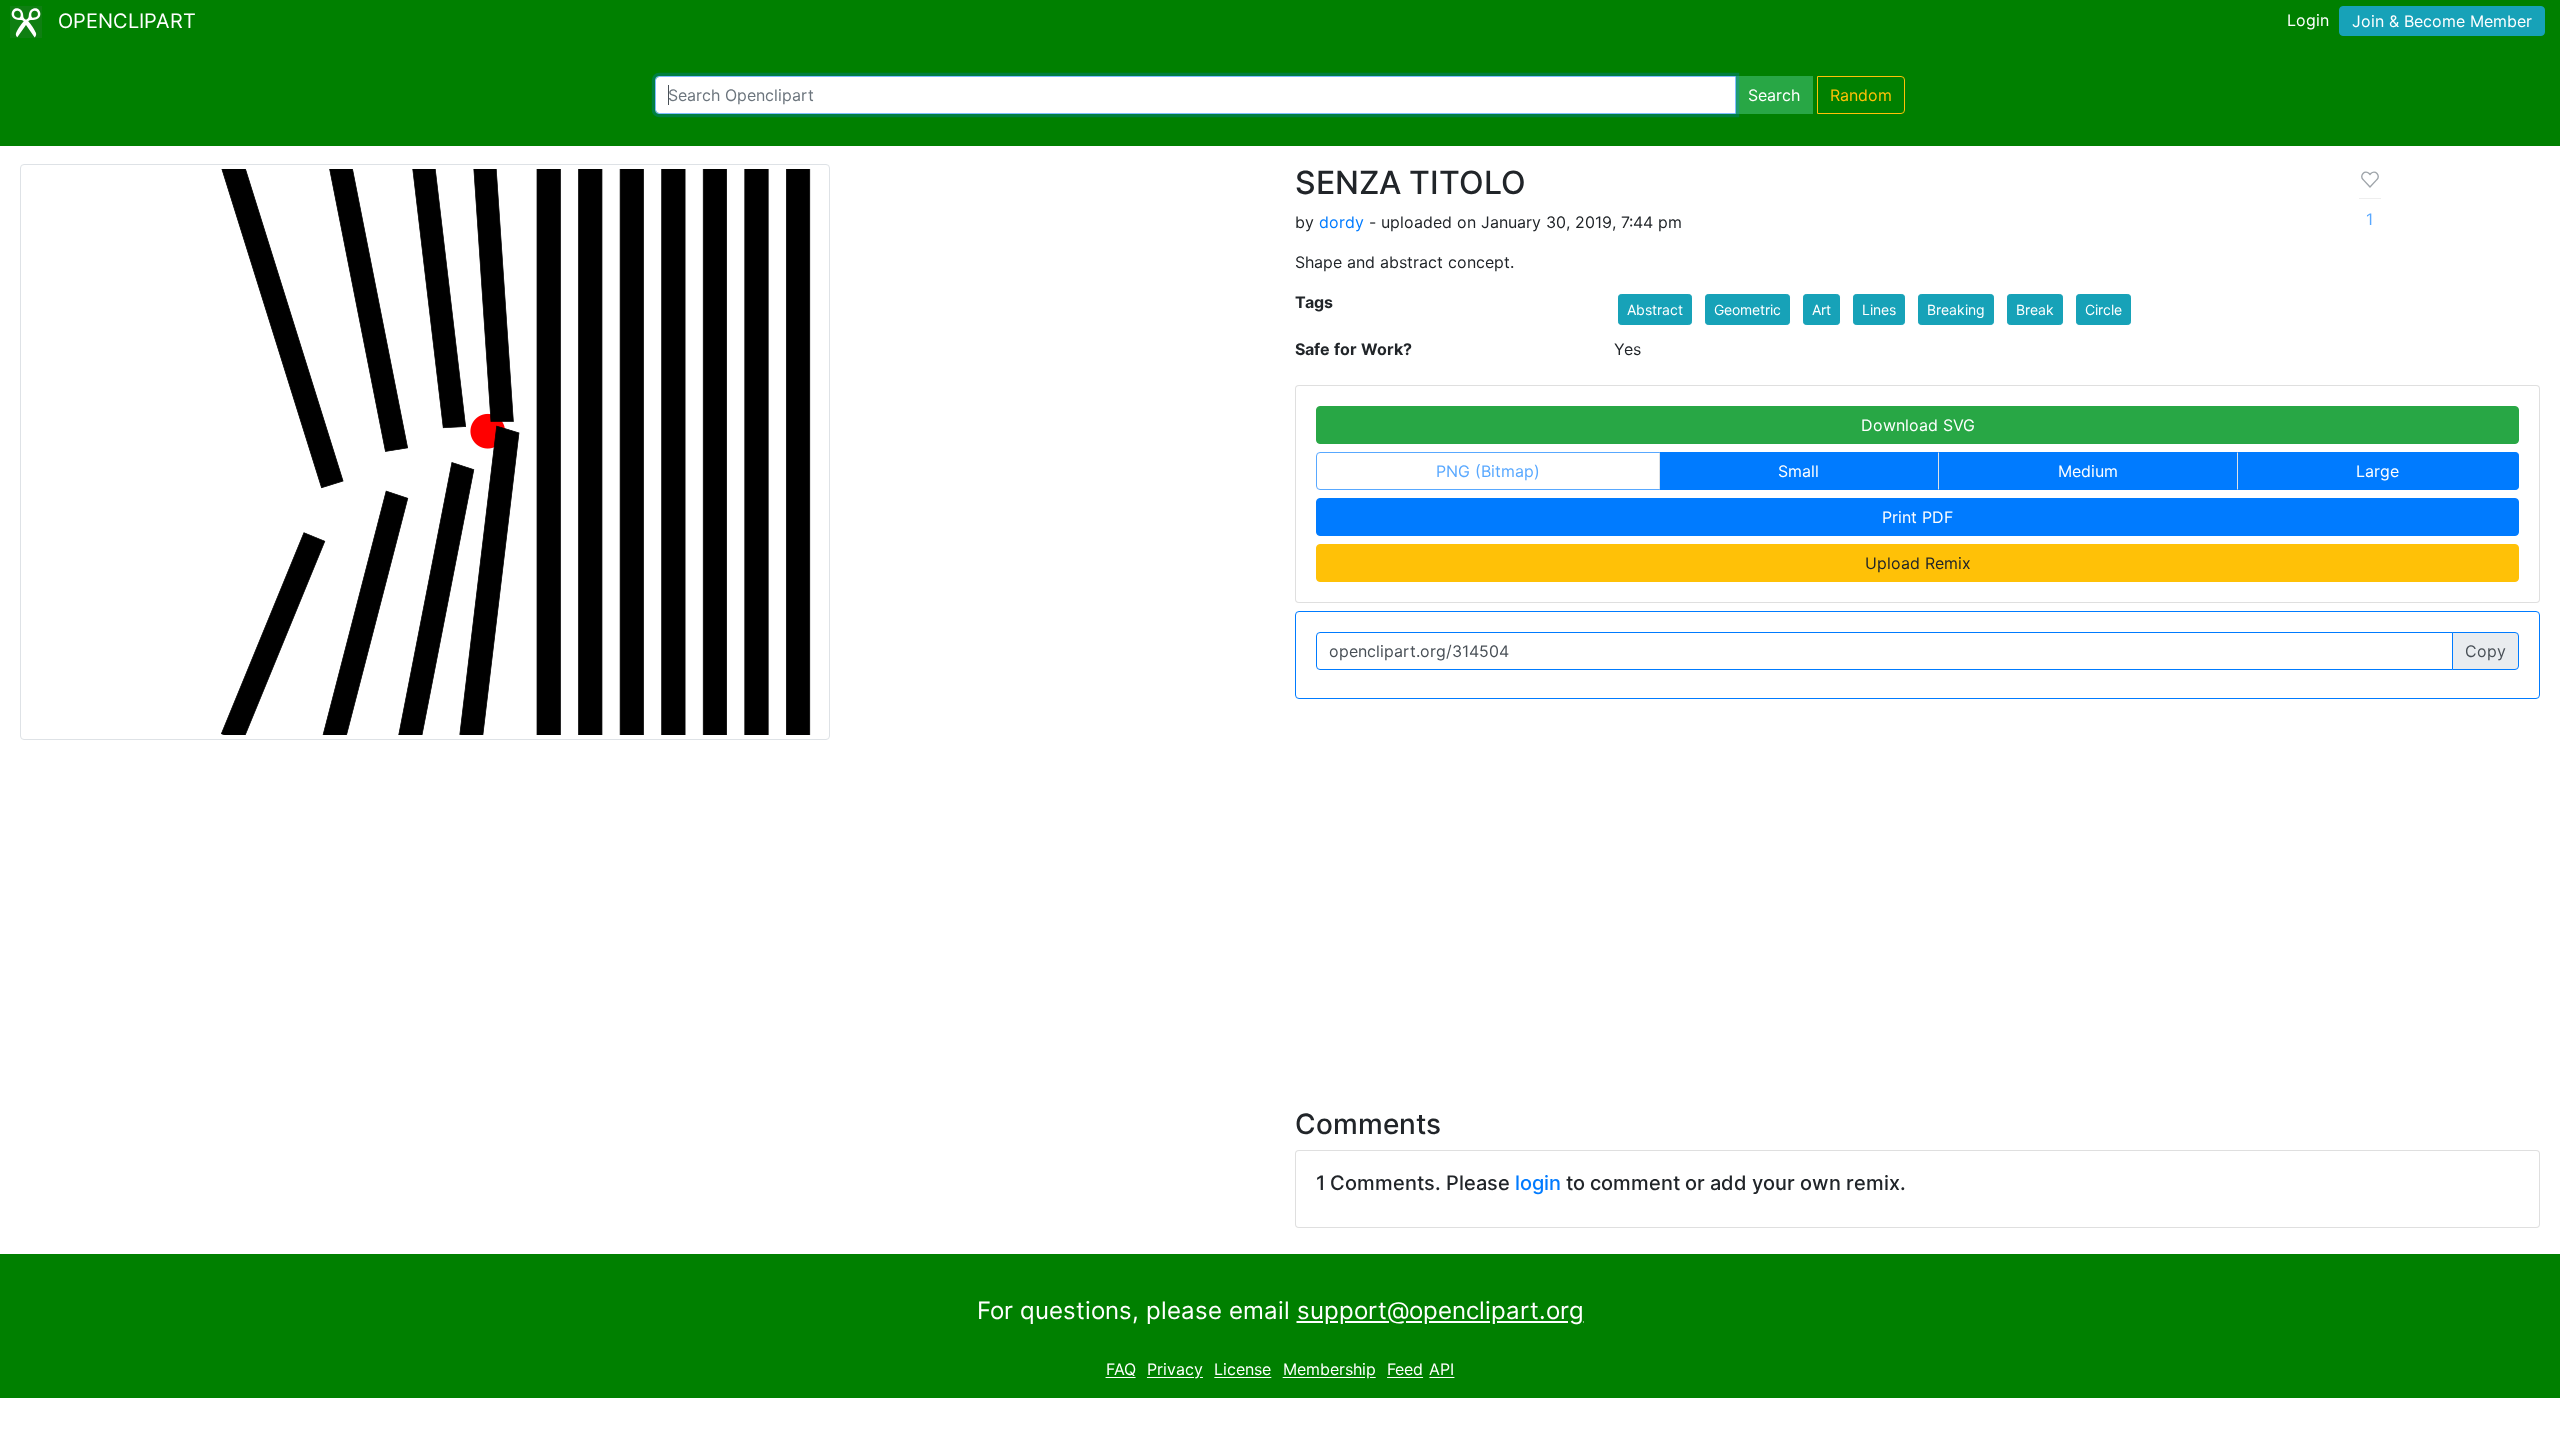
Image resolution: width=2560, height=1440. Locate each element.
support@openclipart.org (1440, 1310)
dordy (1341, 222)
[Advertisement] (1280, 912)
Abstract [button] (1655, 309)
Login (2308, 20)
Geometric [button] (1747, 309)
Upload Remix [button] (1918, 563)
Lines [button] (1879, 309)
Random (1861, 95)
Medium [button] (2088, 471)
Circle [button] (2103, 309)
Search (1774, 95)
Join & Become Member (2442, 21)
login (1538, 1183)
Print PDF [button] (1917, 517)
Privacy (1175, 1370)
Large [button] (2377, 471)
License (1242, 1370)
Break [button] (2035, 309)
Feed (1405, 1370)
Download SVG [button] (1918, 425)
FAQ (1121, 1370)
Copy (2485, 651)
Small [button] (1798, 471)
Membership (1329, 1370)
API (1441, 1370)
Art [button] (1821, 309)
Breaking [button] (1956, 309)
